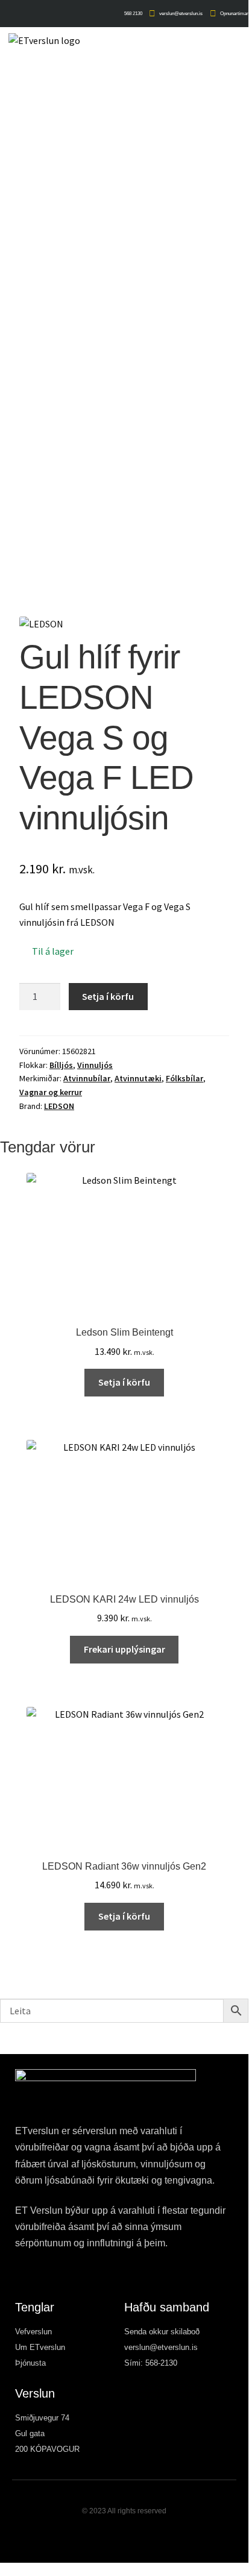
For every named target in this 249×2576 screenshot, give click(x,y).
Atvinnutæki (138, 1078)
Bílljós (61, 1065)
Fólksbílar (184, 1078)
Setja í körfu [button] (124, 1382)
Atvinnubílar (87, 1078)
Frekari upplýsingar (124, 1649)
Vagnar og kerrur (51, 1092)
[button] (240, 44)
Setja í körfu (108, 996)
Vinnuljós (95, 1065)
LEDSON (59, 1106)
